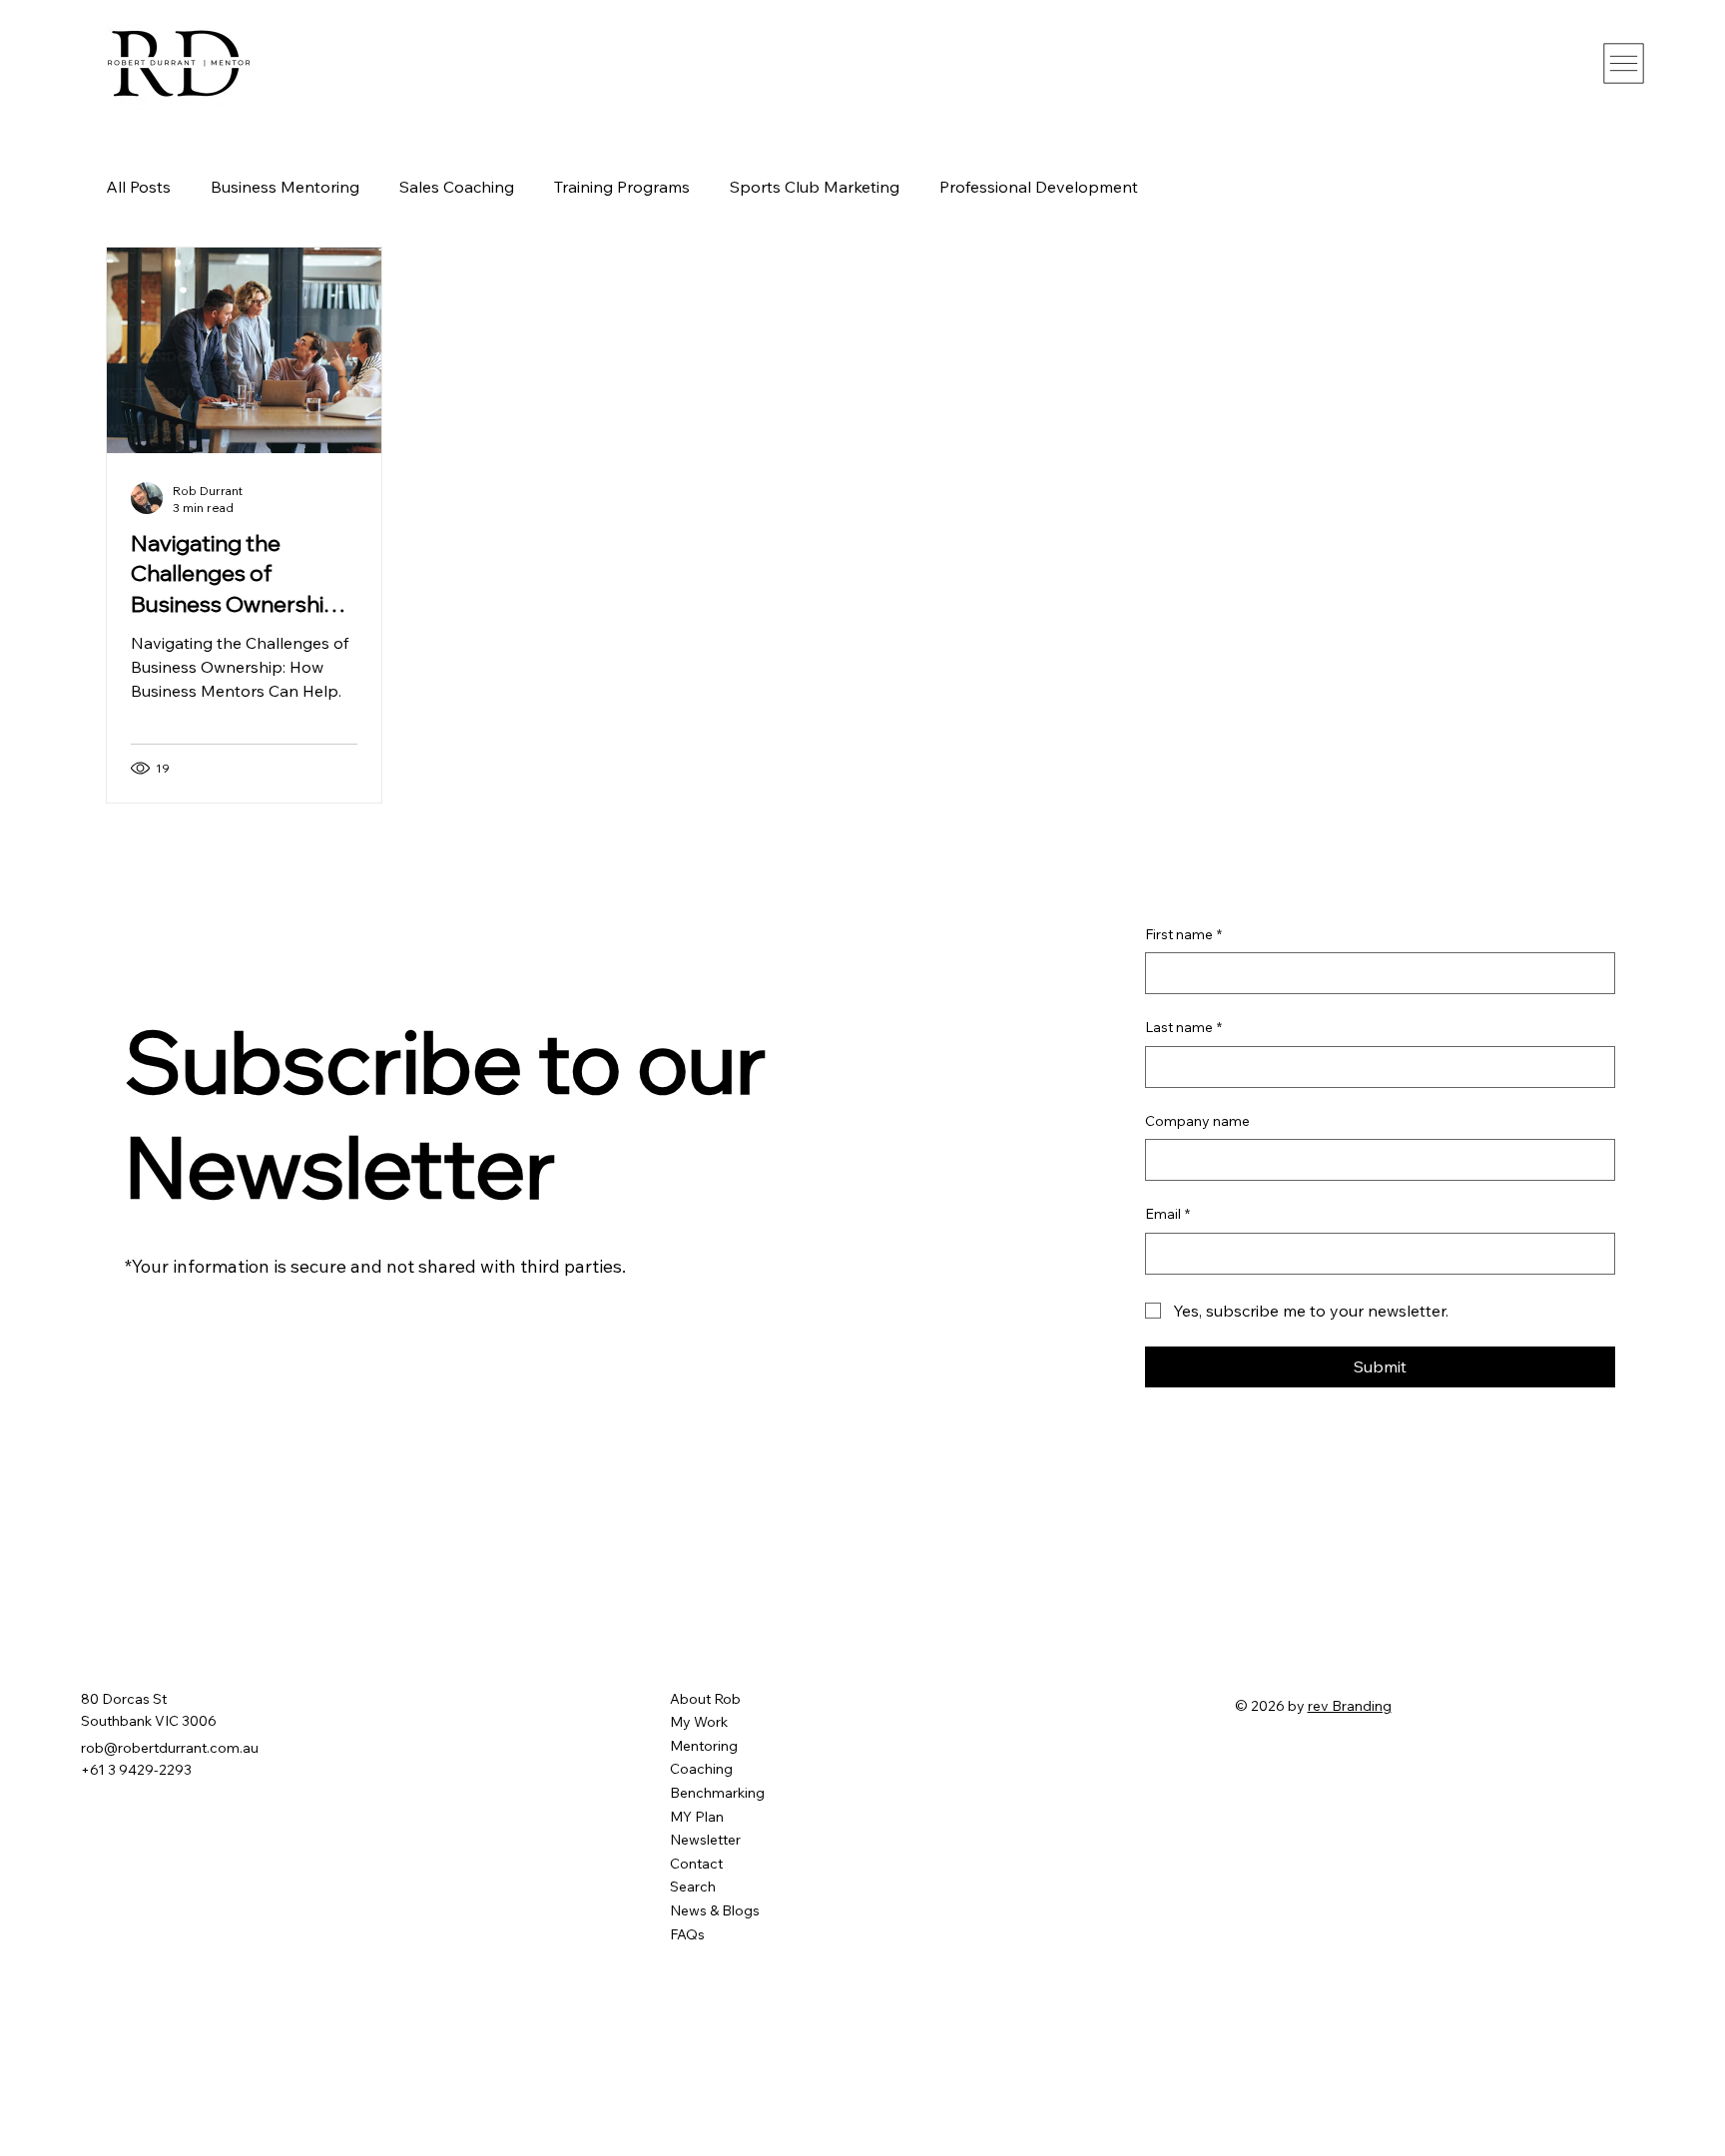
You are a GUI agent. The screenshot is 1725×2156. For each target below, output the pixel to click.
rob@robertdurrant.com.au (170, 1748)
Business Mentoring (285, 187)
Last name (1183, 1027)
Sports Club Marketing (815, 187)
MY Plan (697, 1817)
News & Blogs (715, 1910)
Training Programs (622, 187)
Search (693, 1886)
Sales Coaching (457, 187)
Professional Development (1039, 187)
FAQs (687, 1934)
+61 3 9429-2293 (136, 1770)
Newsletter (705, 1840)
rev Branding (1350, 1706)
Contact (696, 1864)
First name (1183, 934)
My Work (699, 1722)
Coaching (701, 1769)
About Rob (705, 1699)
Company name (1197, 1121)
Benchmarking (717, 1793)
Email (1167, 1214)
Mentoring (704, 1746)
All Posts (138, 187)
